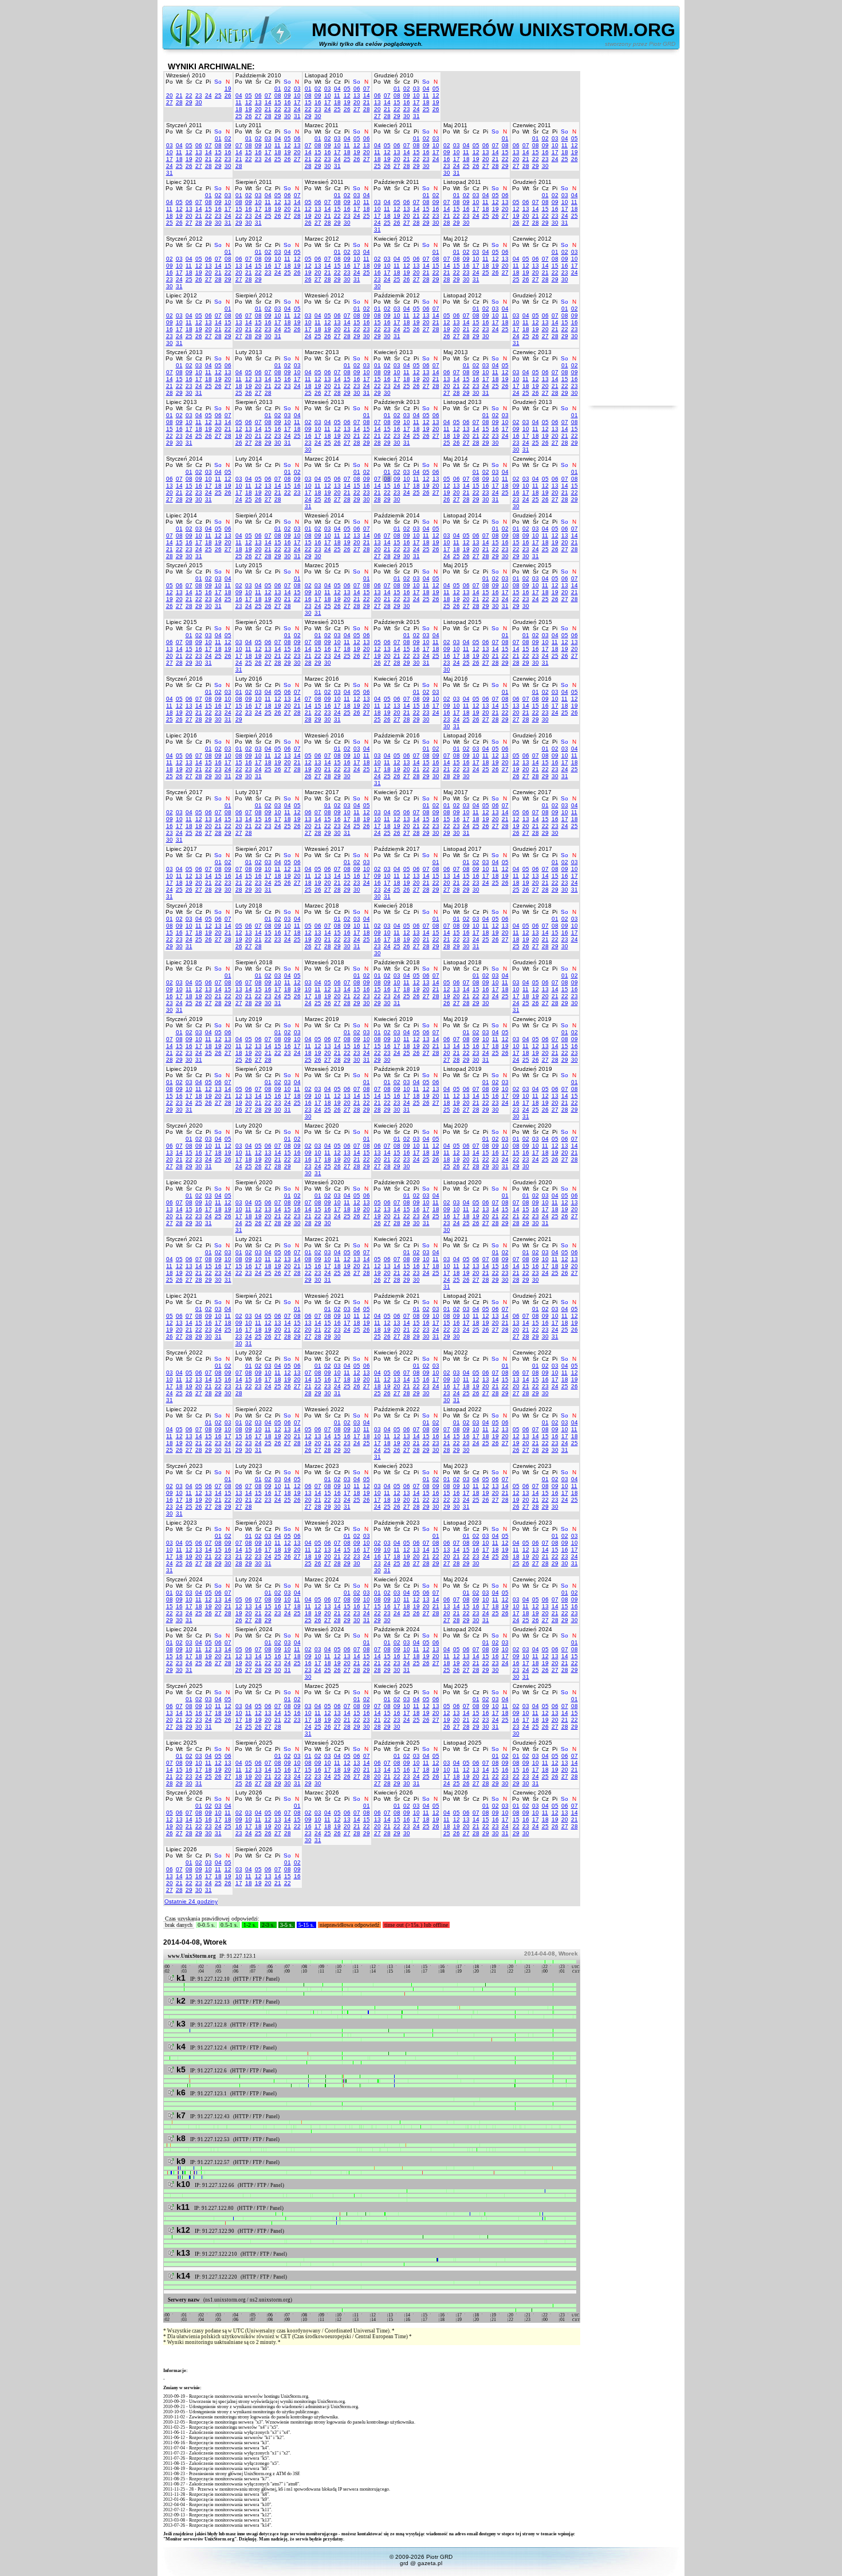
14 (268, 102)
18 (239, 109)
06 (258, 95)
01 (278, 89)
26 (228, 95)
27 (170, 102)
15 (278, 102)
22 (189, 95)
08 (278, 95)
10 (297, 95)
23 (199, 95)
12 (249, 102)
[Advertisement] (633, 234)
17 (297, 102)
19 (228, 89)
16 (288, 102)
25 (218, 95)
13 (258, 102)
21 (179, 95)
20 (170, 95)
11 (239, 102)
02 (288, 89)
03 (297, 89)
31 (297, 116)
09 (288, 95)
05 (249, 95)
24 (208, 95)
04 (239, 95)
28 (179, 102)
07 (268, 95)
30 (199, 102)
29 (189, 102)
